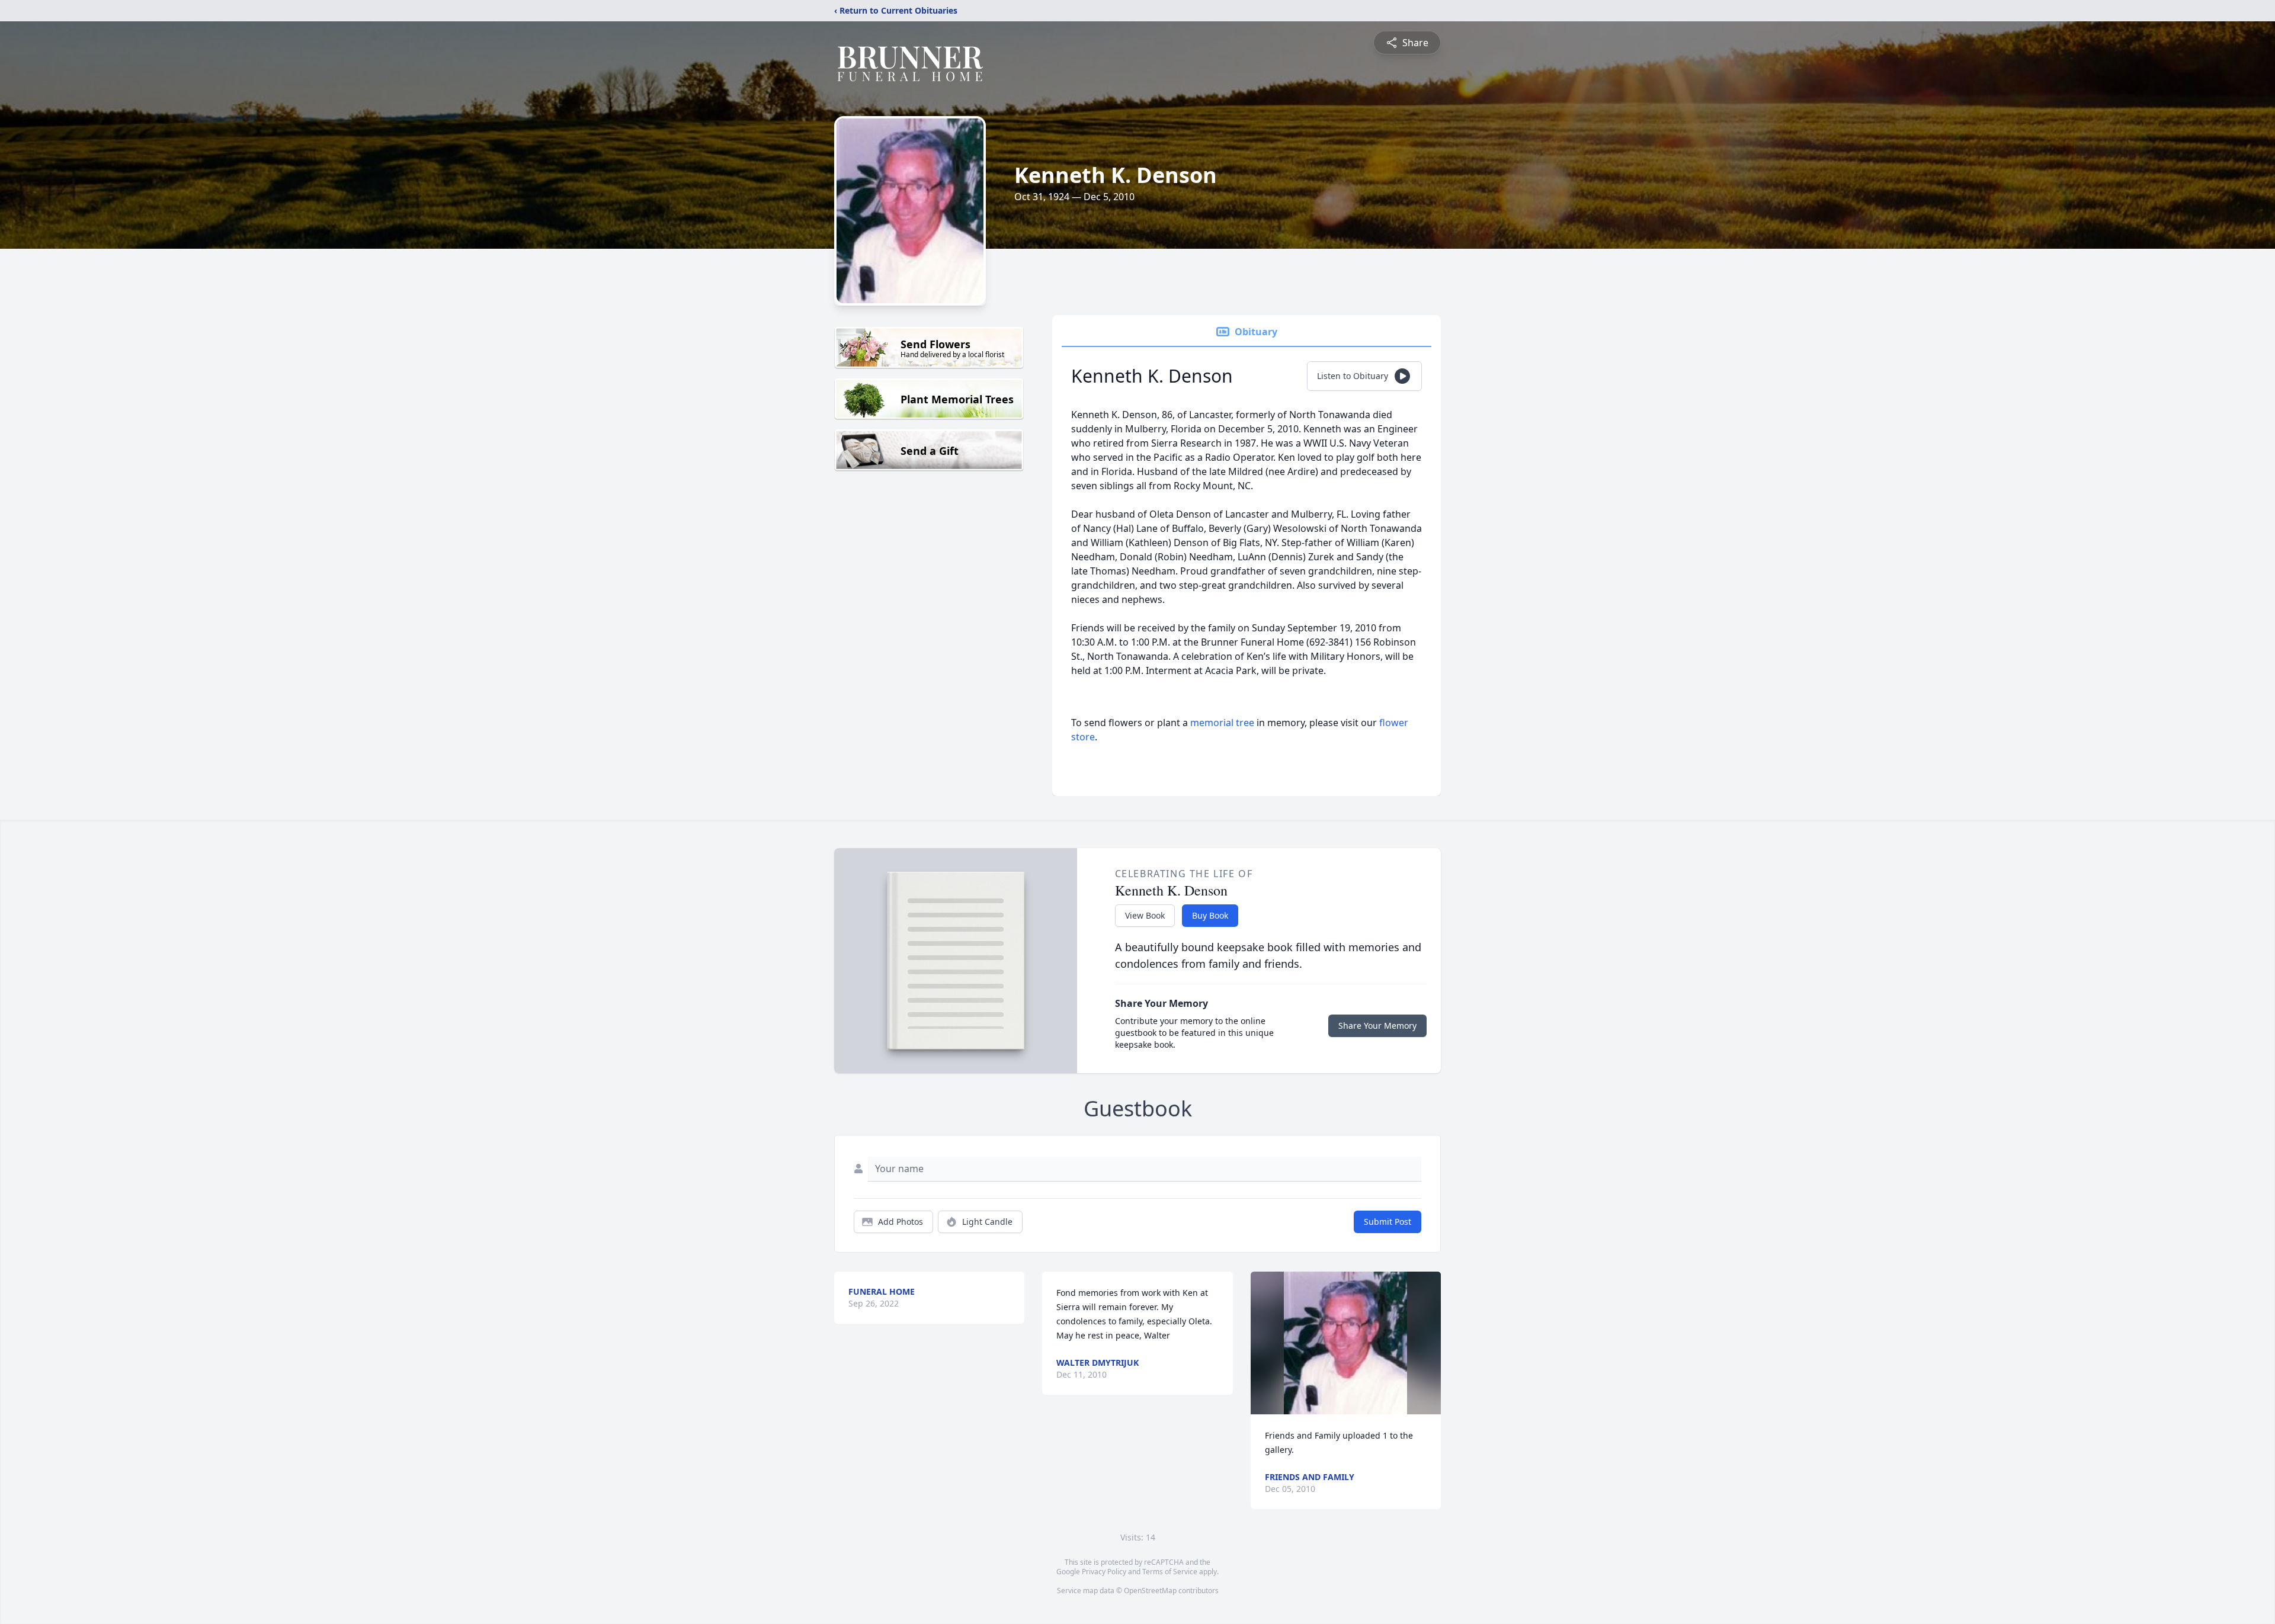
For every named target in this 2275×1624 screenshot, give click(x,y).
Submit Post (1388, 1222)
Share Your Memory (1377, 1026)
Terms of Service (1170, 1572)
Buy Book (1210, 915)
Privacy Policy (1104, 1572)
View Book (1145, 915)
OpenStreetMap (1150, 1591)
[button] (1345, 1343)
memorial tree (1222, 723)
